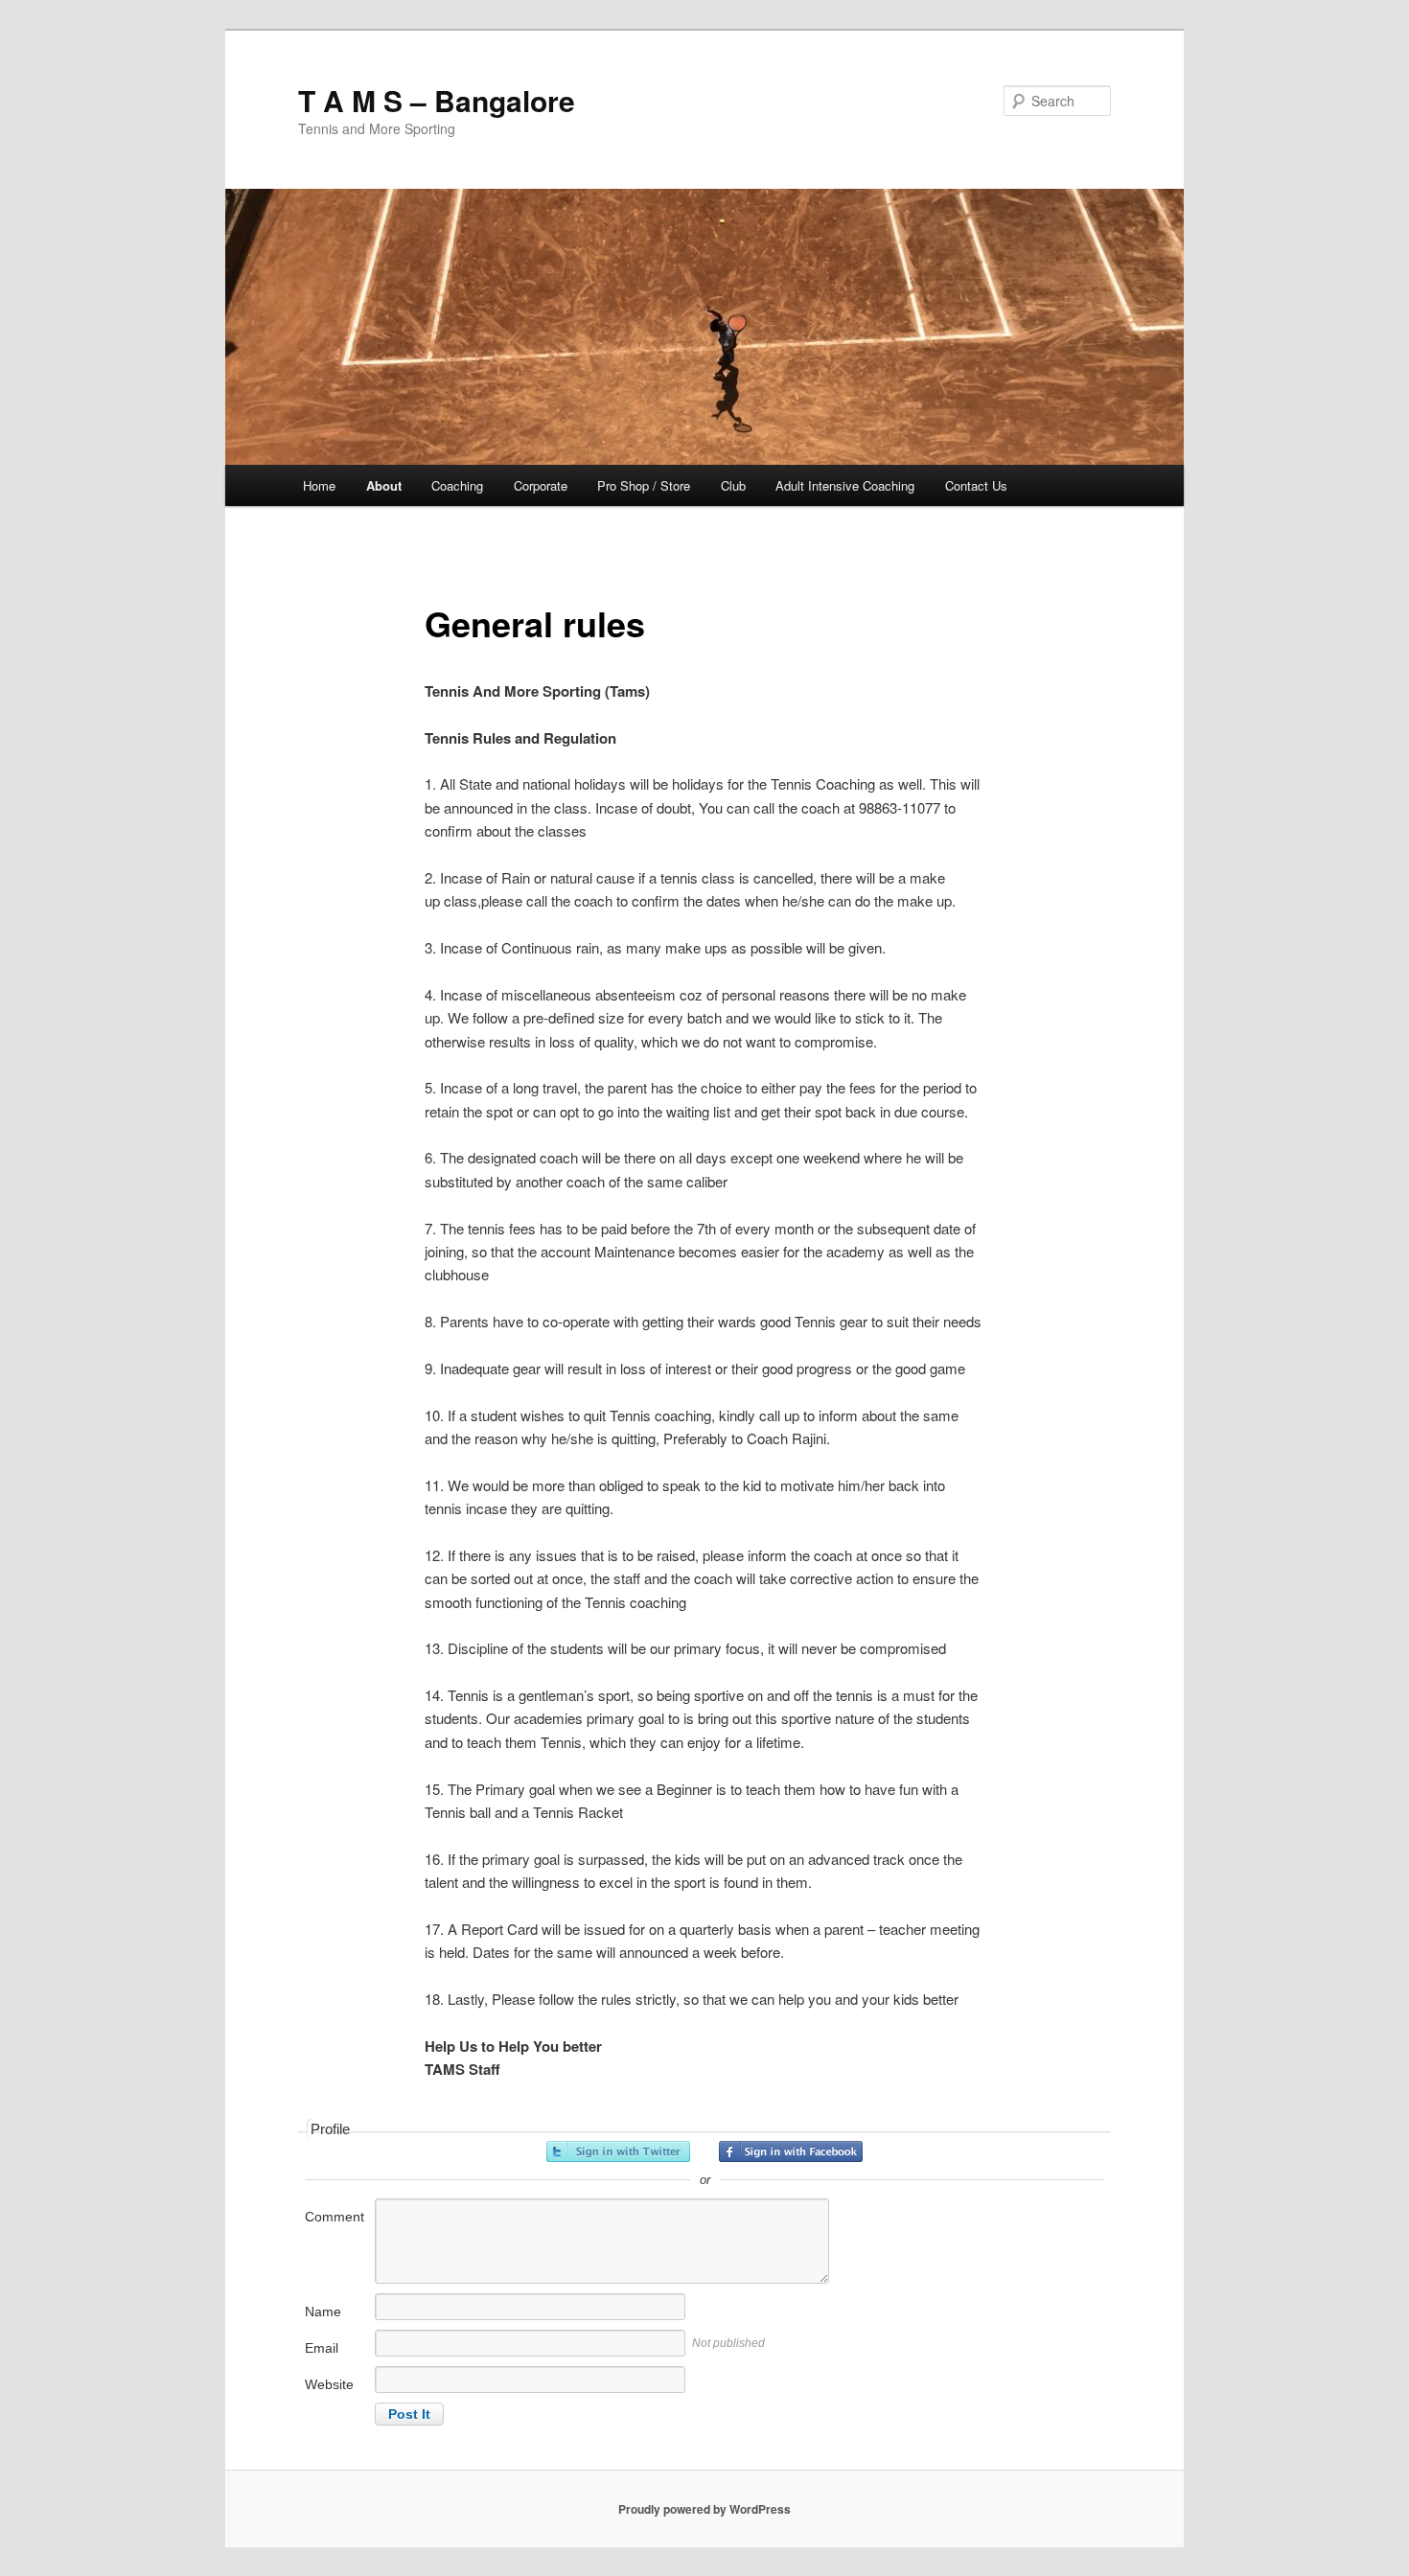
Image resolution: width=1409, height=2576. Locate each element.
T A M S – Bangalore (437, 100)
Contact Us (976, 485)
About (384, 485)
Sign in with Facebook (791, 2151)
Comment (335, 2217)
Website (329, 2384)
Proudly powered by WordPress (704, 2509)
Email (322, 2348)
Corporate (541, 485)
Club (733, 485)
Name (323, 2311)
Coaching (457, 485)
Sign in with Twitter (618, 2151)
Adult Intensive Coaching (845, 485)
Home (319, 485)
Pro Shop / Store (644, 485)
